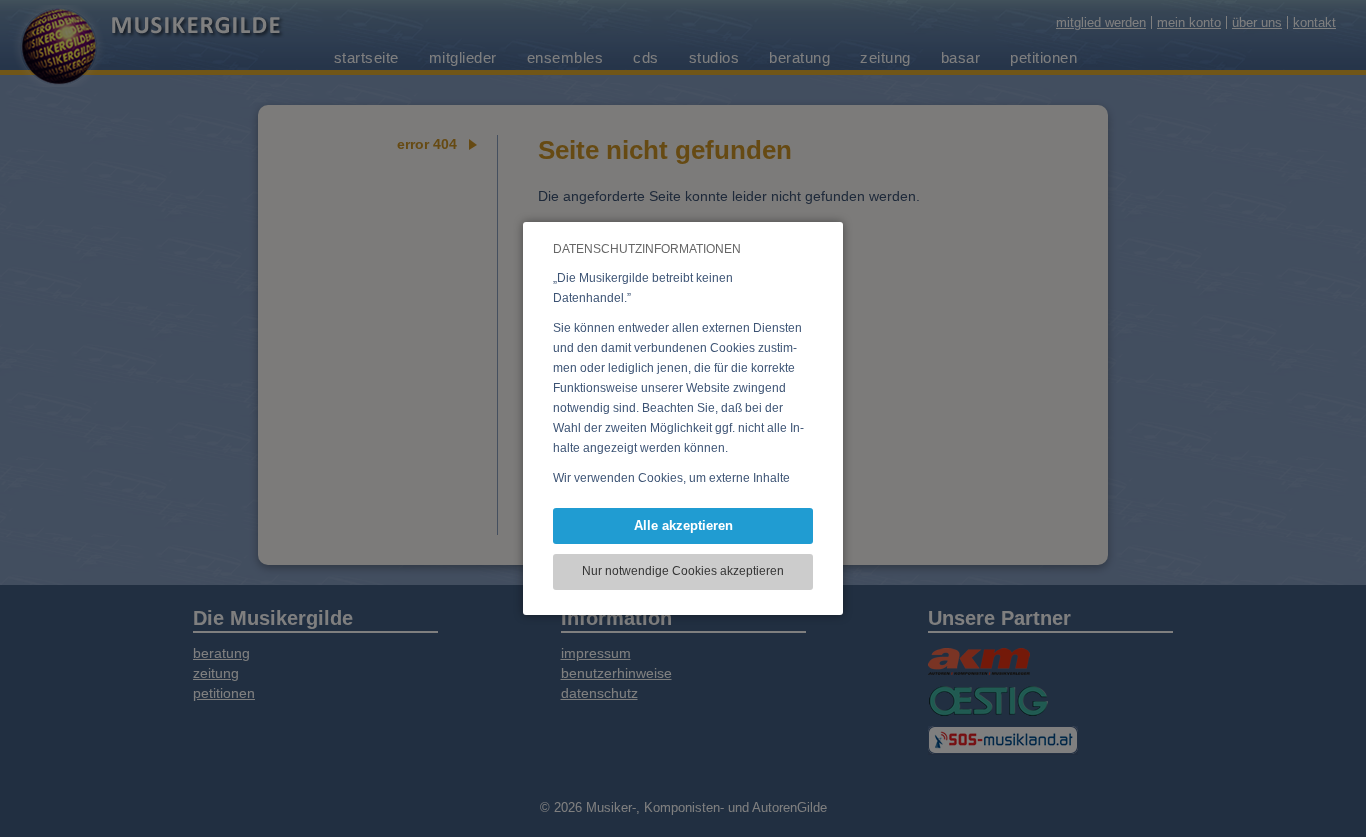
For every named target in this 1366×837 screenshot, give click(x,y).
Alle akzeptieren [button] (683, 525)
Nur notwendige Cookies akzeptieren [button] (683, 571)
